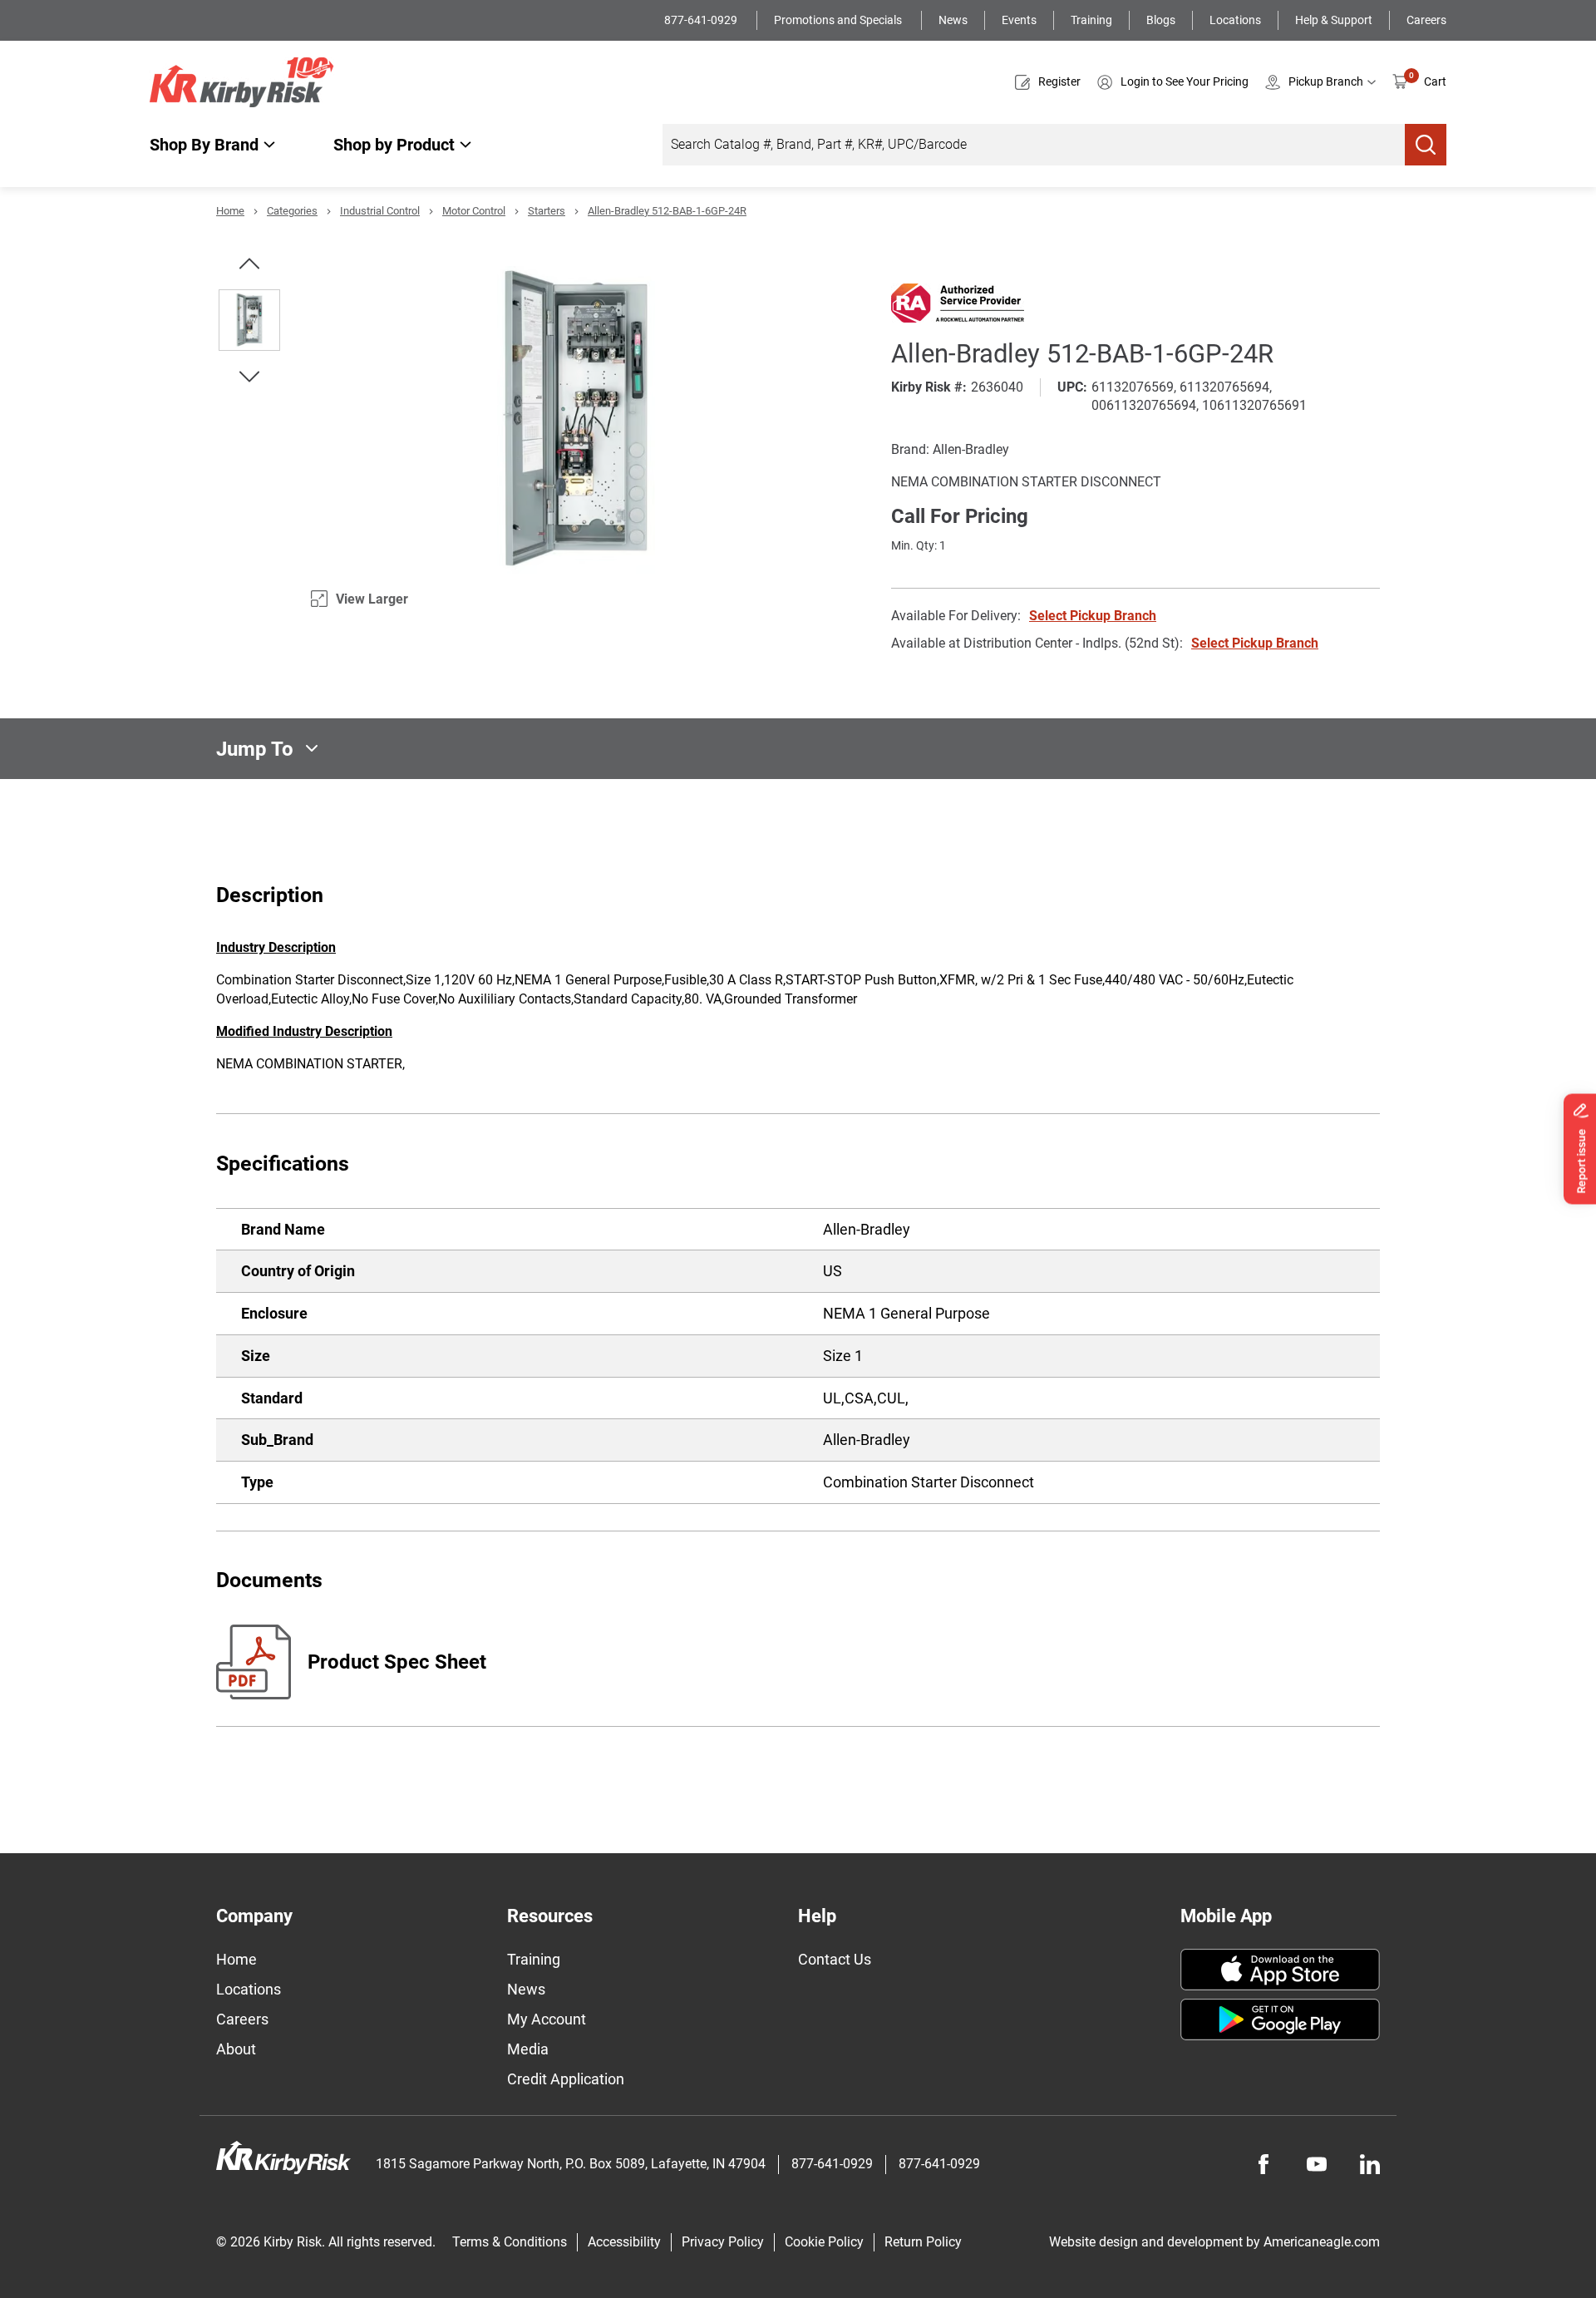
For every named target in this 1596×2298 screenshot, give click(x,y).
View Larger (372, 599)
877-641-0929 (702, 20)
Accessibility (624, 2242)
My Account (547, 2019)
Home (230, 211)
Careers (1426, 20)
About (236, 2049)
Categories (292, 211)
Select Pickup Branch (1093, 616)
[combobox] (1034, 145)
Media (528, 2049)
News (953, 20)
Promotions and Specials (839, 20)
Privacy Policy (723, 2242)
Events (1019, 20)
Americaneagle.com (1322, 2242)
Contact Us (835, 1959)
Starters (547, 211)
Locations (1235, 20)
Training (1091, 20)
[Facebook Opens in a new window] (1263, 2164)
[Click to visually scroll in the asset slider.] (249, 264)
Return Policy (923, 2242)
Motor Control (474, 211)
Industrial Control (380, 211)
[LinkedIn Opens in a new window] (1370, 2164)
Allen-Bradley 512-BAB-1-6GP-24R (667, 211)
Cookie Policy (824, 2242)
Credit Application (566, 2079)
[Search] (1426, 145)
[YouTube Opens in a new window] (1317, 2164)
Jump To (255, 748)
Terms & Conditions (510, 2242)
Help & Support (1334, 20)
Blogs (1161, 20)
